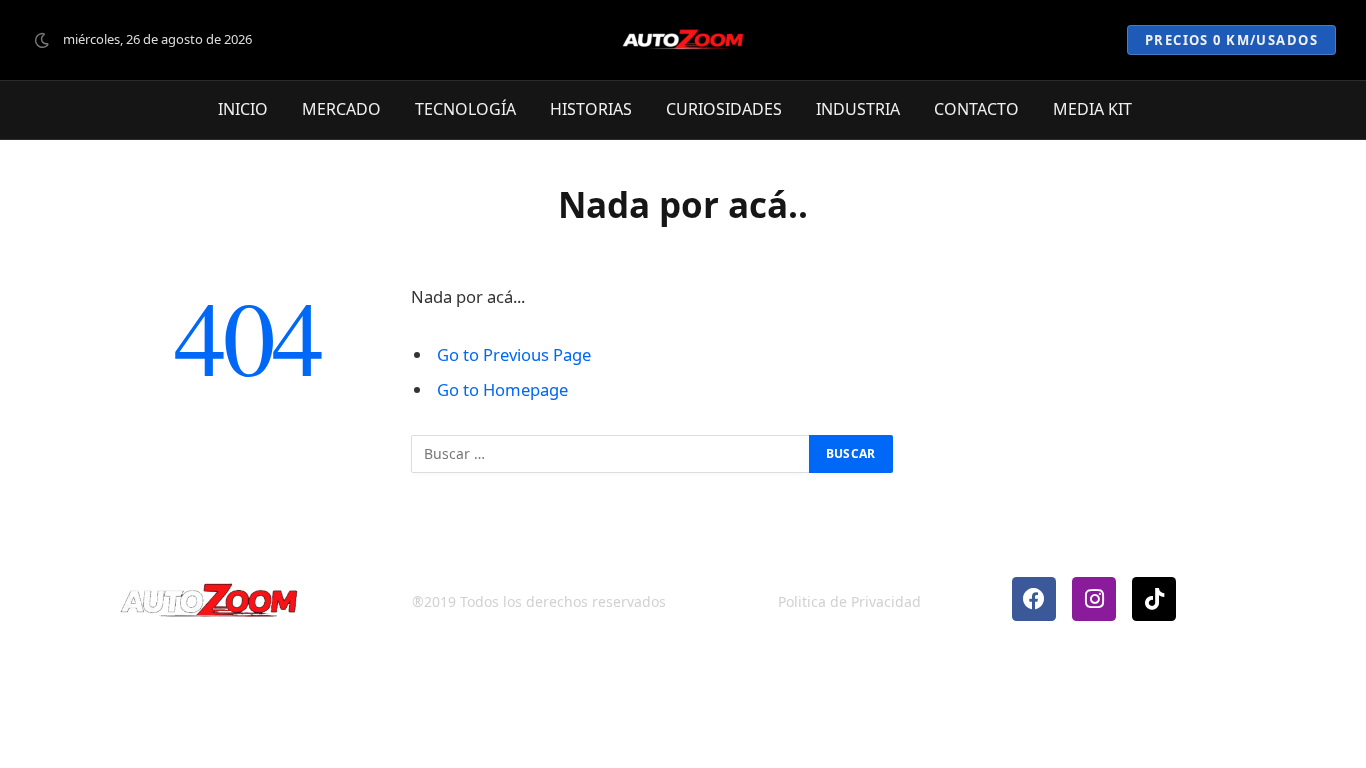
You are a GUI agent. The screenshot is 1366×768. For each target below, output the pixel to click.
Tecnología (465, 110)
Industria (858, 110)
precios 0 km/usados (1231, 40)
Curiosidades (724, 110)
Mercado (341, 110)
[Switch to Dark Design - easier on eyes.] (42, 40)
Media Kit (1092, 110)
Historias (591, 110)
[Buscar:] (611, 454)
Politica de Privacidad (849, 601)
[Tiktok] (1154, 599)
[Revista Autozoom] (683, 40)
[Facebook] (1034, 599)
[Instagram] (1094, 599)
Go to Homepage (502, 389)
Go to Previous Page (514, 354)
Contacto (976, 110)
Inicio (243, 110)
